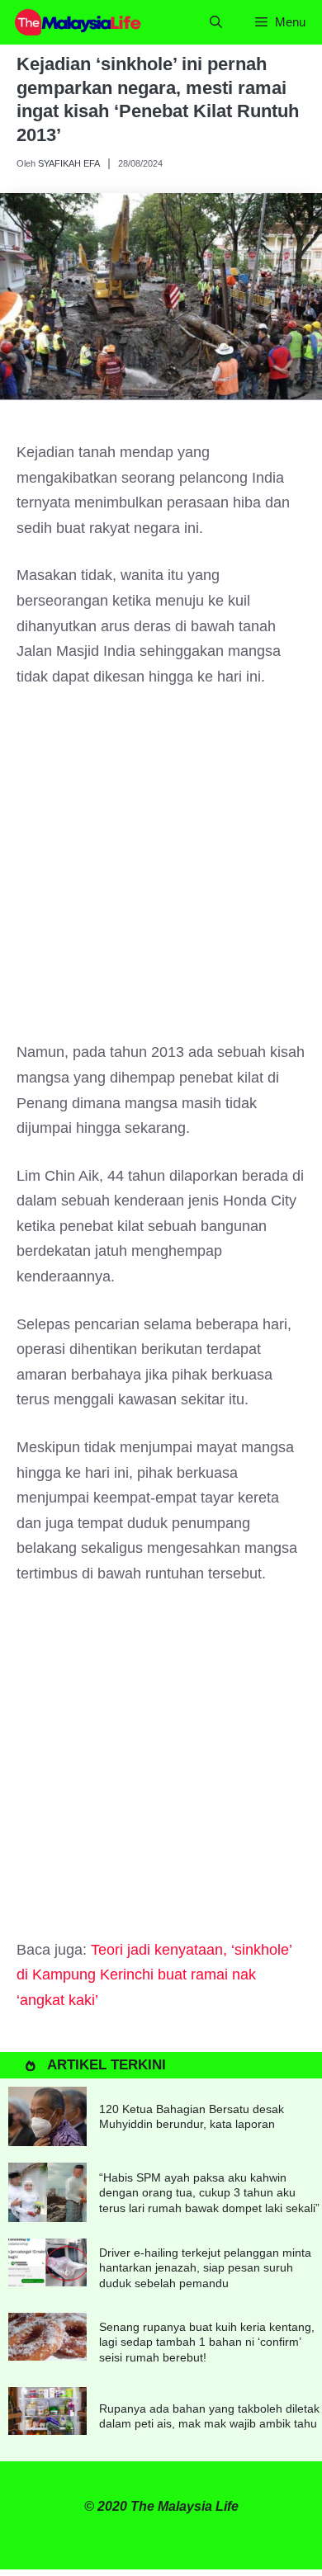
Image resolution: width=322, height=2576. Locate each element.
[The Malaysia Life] (78, 22)
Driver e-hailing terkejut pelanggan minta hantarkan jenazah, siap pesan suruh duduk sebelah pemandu (205, 2267)
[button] (216, 22)
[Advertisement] (161, 872)
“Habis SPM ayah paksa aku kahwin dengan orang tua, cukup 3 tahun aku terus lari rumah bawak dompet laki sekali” (209, 2192)
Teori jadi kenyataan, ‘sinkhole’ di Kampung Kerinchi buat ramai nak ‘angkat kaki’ (154, 1975)
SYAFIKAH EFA (69, 163)
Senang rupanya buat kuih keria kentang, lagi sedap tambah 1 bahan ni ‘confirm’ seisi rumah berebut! (207, 2342)
